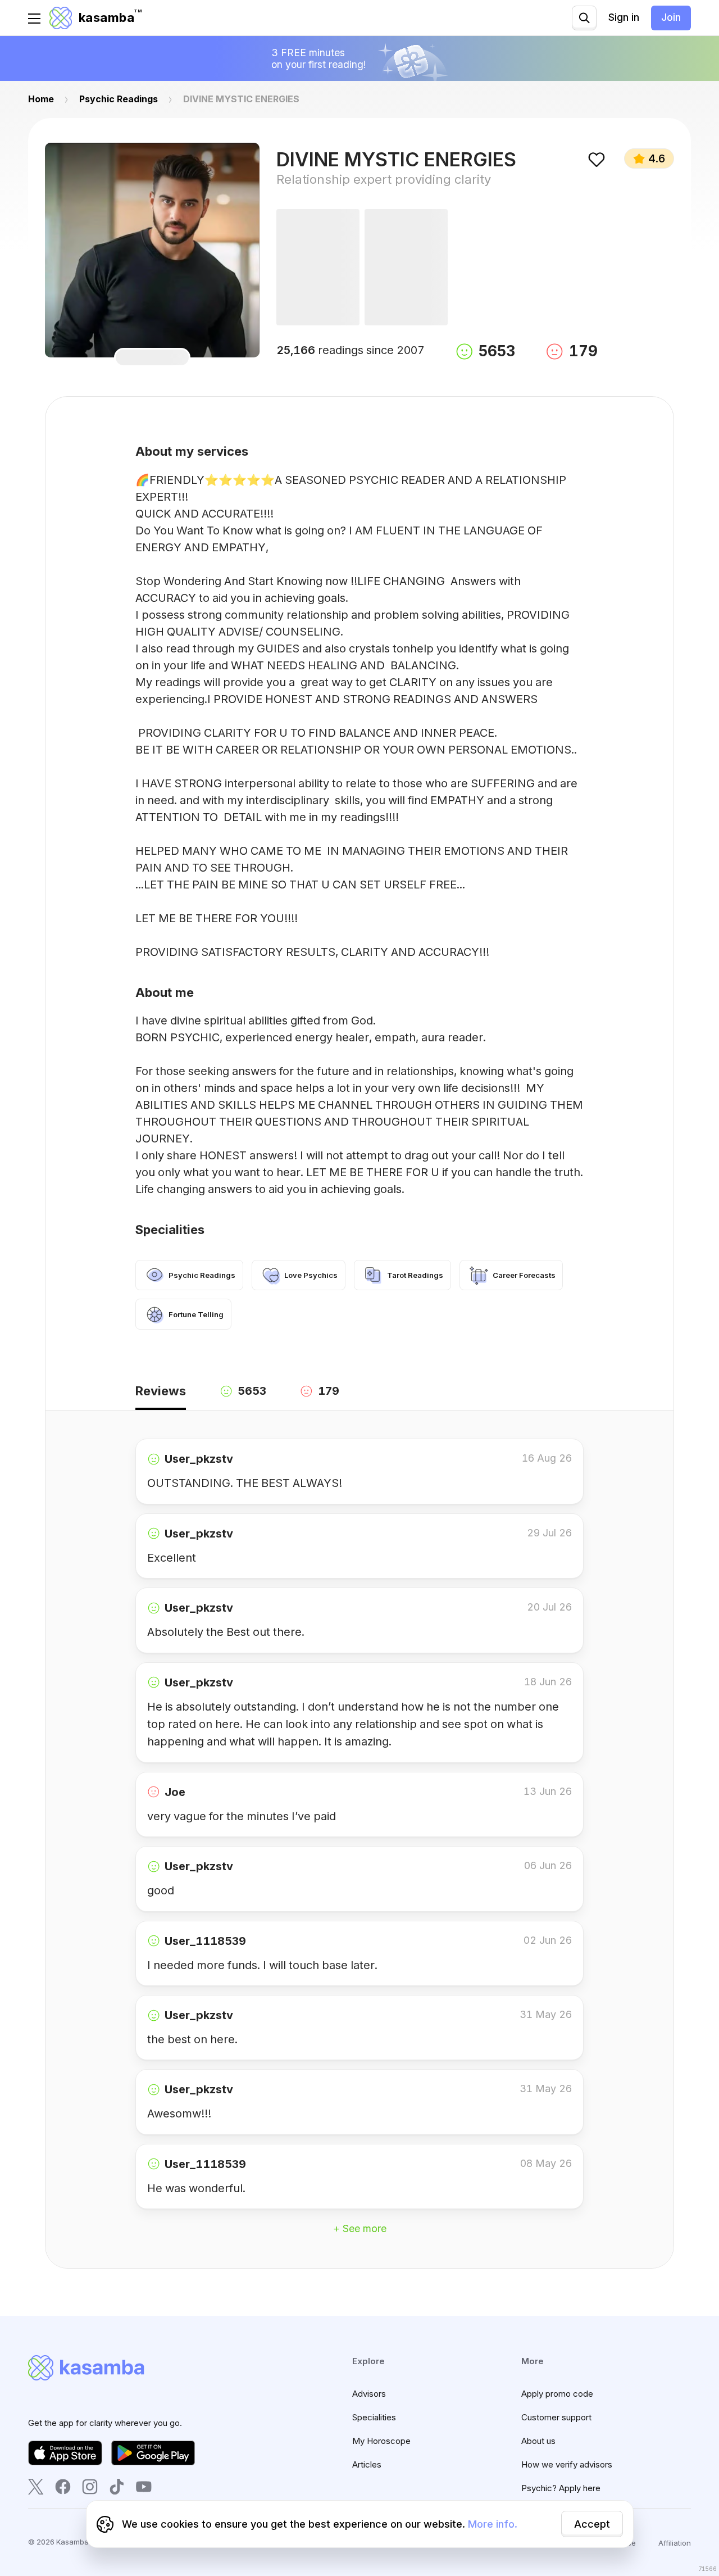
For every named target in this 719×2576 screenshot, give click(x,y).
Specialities (374, 2417)
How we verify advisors (567, 2464)
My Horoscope (381, 2441)
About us (538, 2441)
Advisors (369, 2394)
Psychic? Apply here (561, 2488)
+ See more (360, 2228)
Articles (367, 2464)
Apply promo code (557, 2394)
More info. (493, 2524)
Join (671, 17)
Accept (592, 2524)
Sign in (624, 17)
